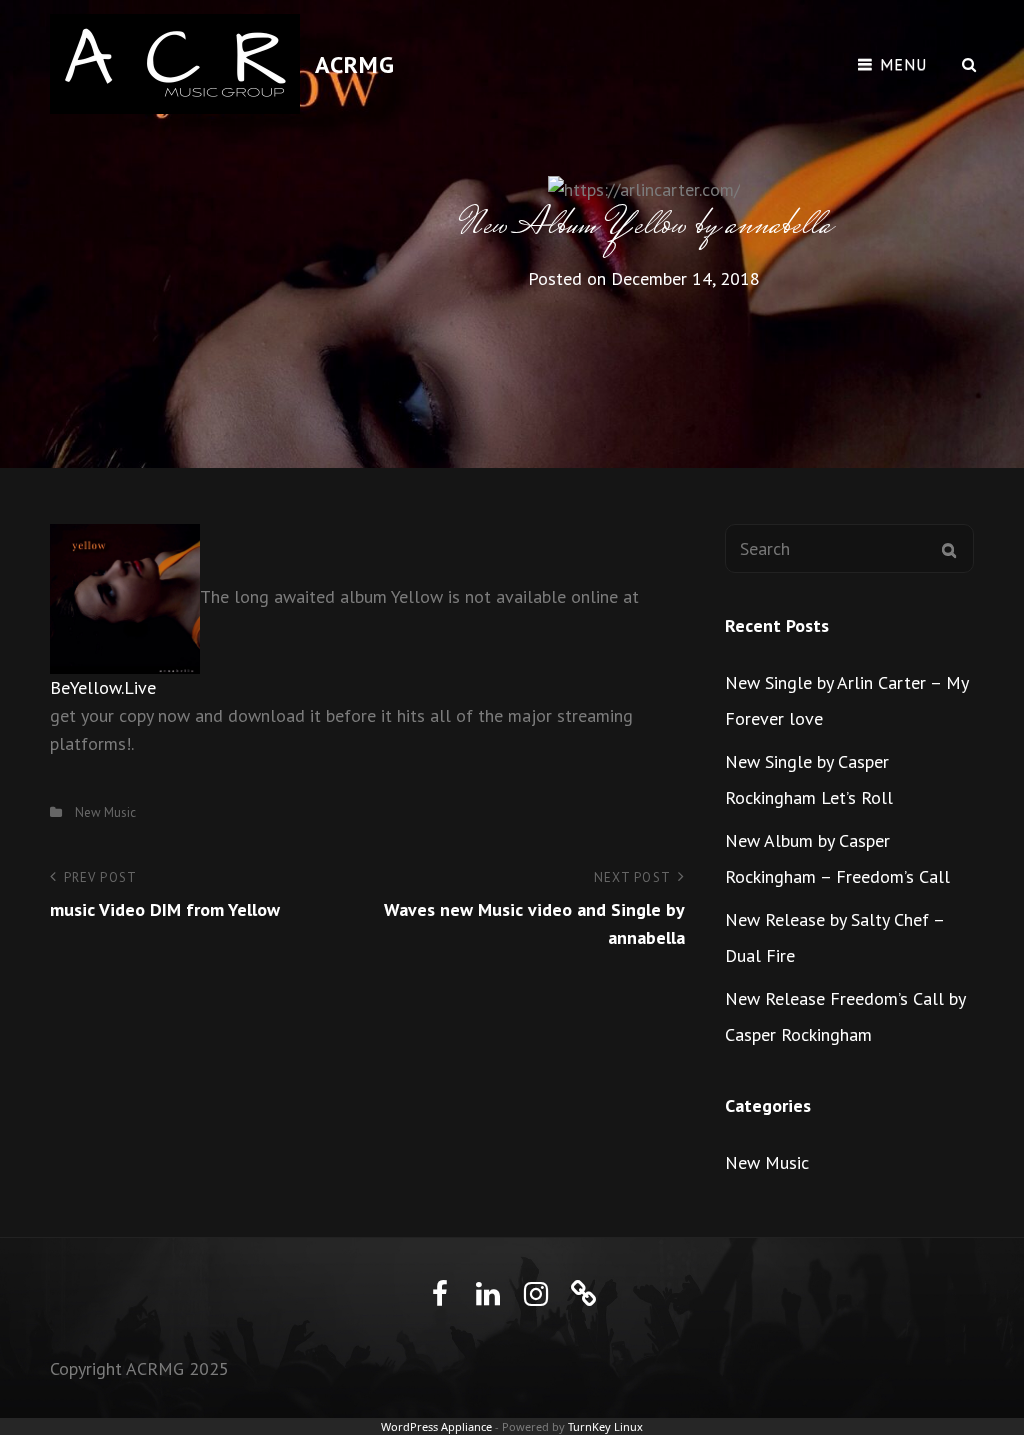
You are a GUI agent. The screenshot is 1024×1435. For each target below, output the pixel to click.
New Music (105, 812)
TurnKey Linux (605, 1426)
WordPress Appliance (436, 1426)
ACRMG (355, 64)
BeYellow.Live (103, 687)
